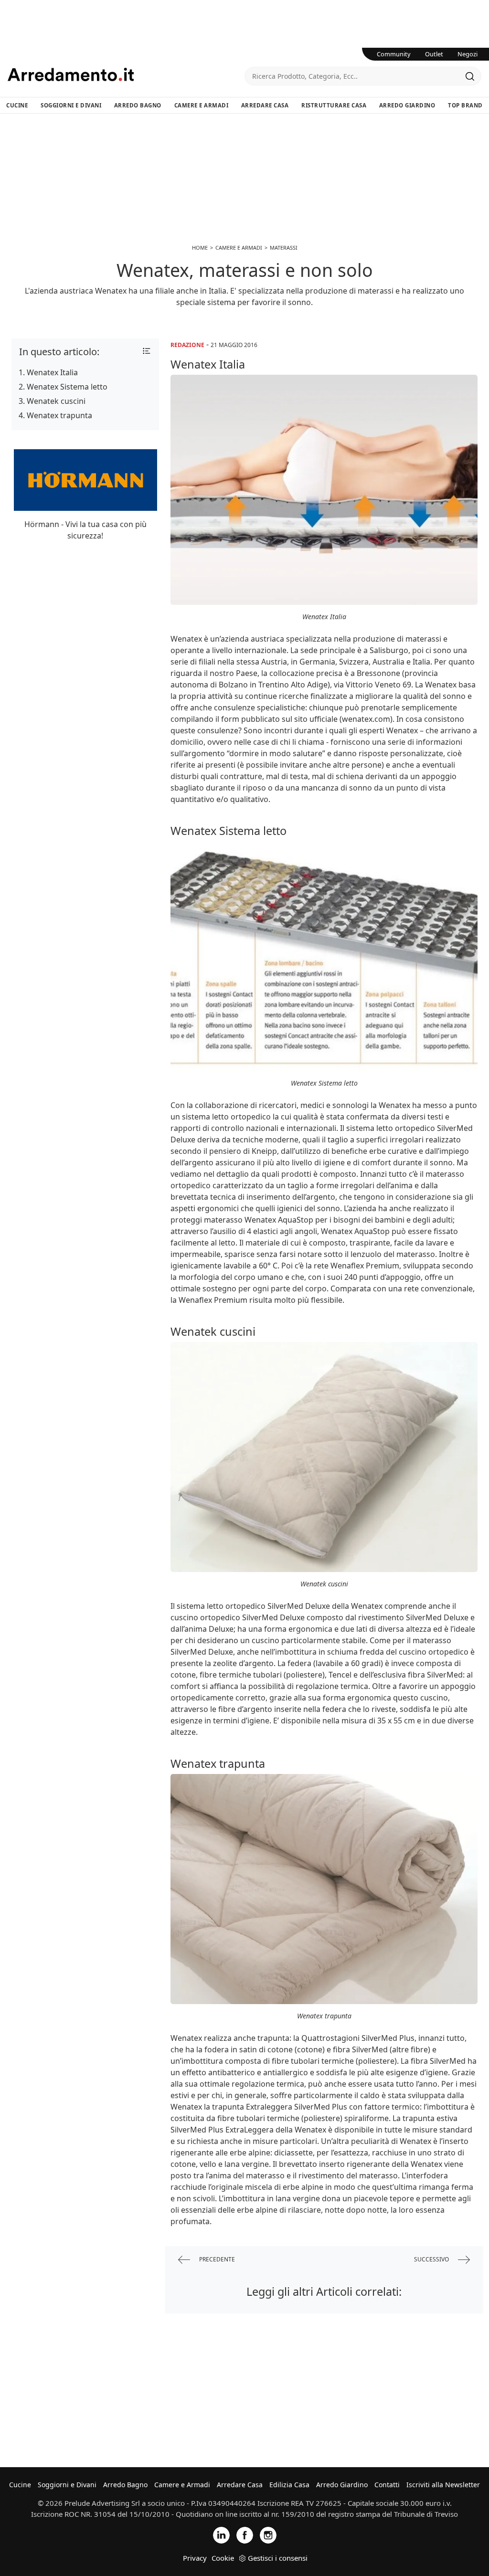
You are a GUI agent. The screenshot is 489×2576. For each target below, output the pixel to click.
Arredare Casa (265, 105)
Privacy (195, 2558)
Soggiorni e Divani (71, 105)
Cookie (223, 2558)
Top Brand (465, 105)
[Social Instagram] (268, 2535)
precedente (216, 2259)
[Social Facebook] (245, 2535)
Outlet (434, 54)
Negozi (468, 54)
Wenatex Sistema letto (67, 387)
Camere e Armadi (202, 105)
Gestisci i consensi (278, 2558)
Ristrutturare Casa (334, 105)
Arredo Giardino (407, 105)
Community (394, 54)
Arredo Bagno (138, 105)
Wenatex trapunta (59, 415)
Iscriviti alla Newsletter (443, 2485)
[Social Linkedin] (221, 2535)
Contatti (387, 2485)
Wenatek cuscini (56, 401)
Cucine (17, 105)
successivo (432, 2259)
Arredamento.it (126, 74)
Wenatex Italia (52, 372)
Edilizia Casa (289, 2485)
